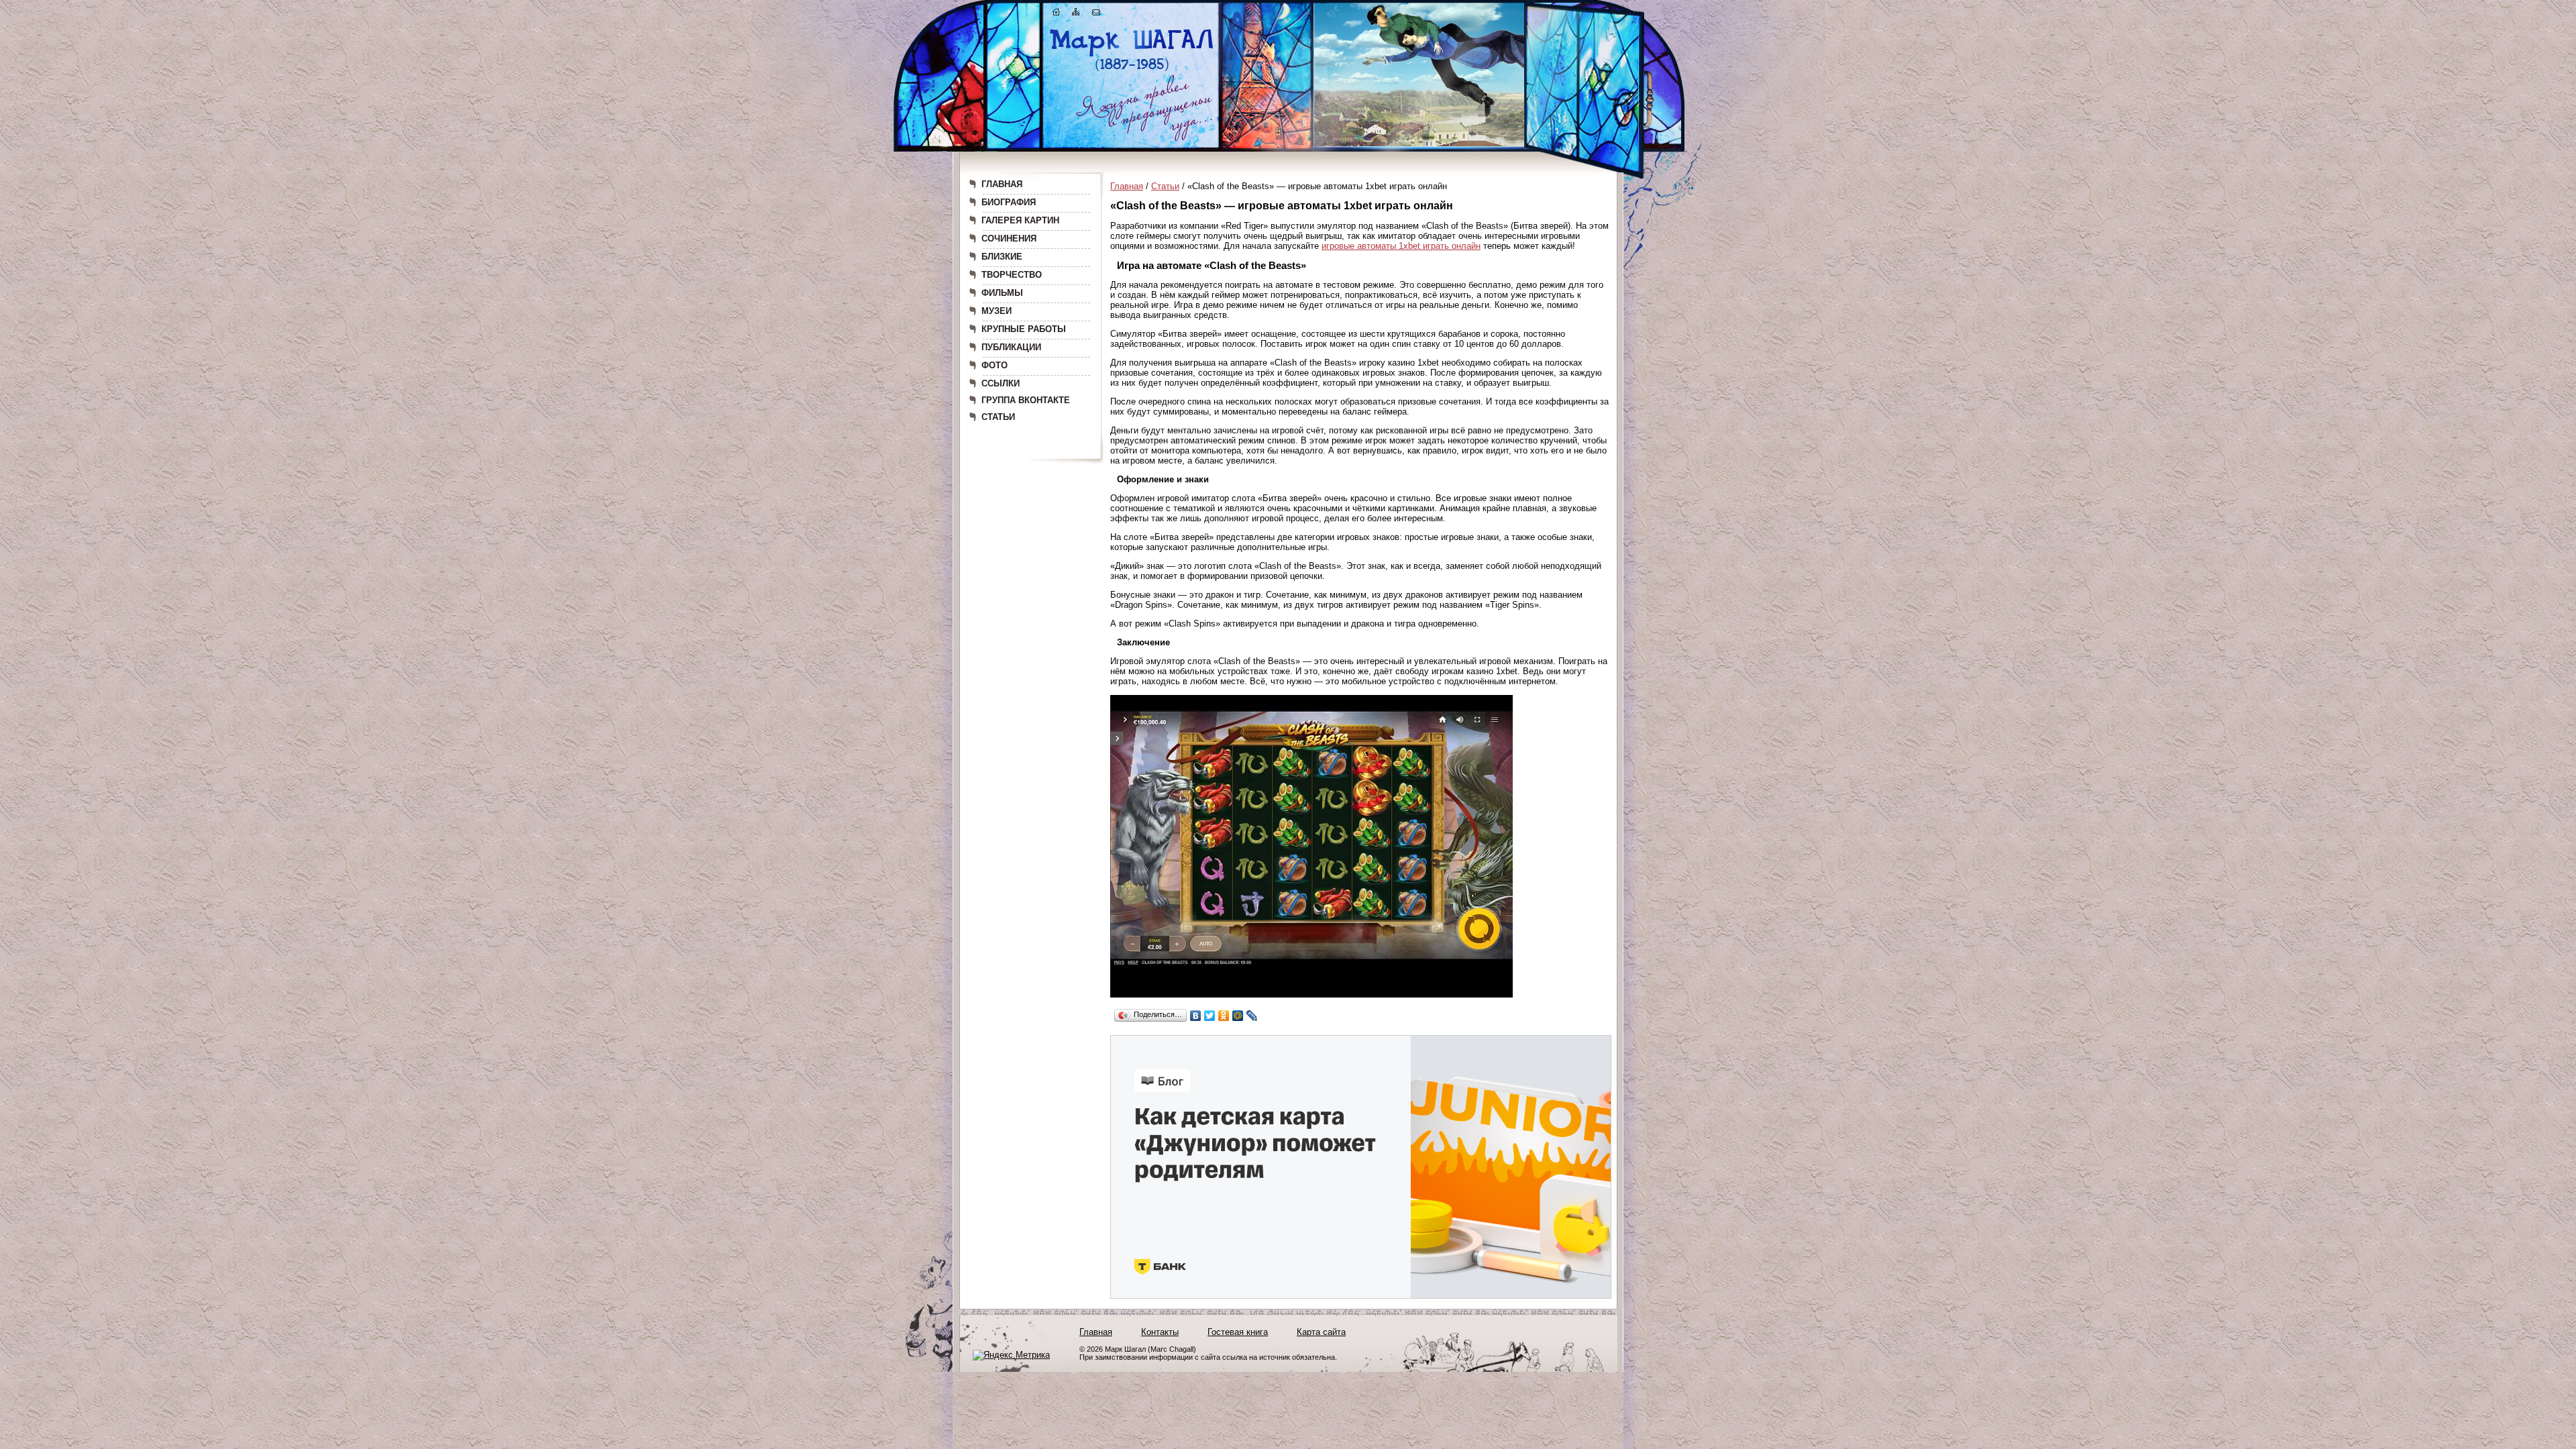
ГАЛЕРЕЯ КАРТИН (1020, 220)
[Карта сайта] (1076, 14)
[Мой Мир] (1238, 1016)
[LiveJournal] (1252, 1016)
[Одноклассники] (1224, 1016)
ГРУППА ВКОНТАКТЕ (1026, 400)
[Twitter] (1210, 1016)
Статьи (1165, 186)
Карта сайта (1321, 1332)
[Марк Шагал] (1132, 71)
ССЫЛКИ (1001, 383)
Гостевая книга (1238, 1332)
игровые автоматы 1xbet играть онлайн (1401, 246)
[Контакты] (1096, 14)
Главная (1127, 186)
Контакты (1160, 1332)
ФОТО (995, 365)
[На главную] (1057, 14)
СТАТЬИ (998, 417)
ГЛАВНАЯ (1002, 184)
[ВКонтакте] (1196, 1016)
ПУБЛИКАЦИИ (1011, 347)
